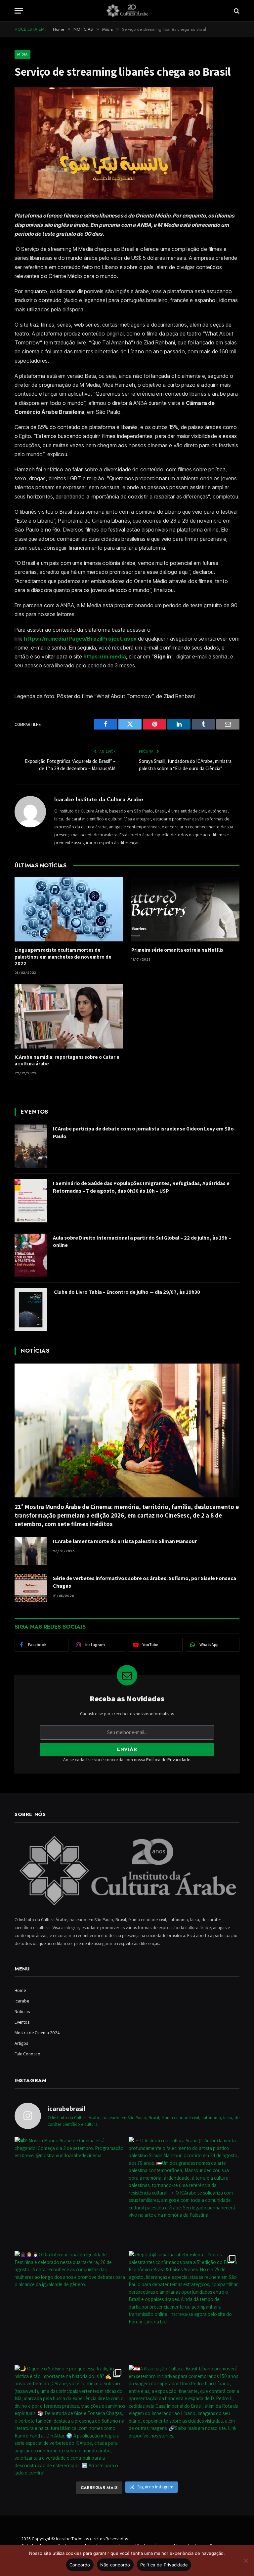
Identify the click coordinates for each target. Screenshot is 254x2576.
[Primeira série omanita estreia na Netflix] (185, 910)
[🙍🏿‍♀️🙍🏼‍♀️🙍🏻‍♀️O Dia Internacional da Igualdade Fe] (70, 2306)
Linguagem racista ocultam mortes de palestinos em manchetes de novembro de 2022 (63, 957)
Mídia (22, 54)
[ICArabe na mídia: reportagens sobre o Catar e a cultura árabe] (69, 1016)
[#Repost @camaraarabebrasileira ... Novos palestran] (184, 2306)
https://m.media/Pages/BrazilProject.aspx (80, 639)
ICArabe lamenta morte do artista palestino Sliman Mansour (125, 1541)
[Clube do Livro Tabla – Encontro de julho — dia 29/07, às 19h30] (31, 1309)
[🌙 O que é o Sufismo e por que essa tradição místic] (70, 2420)
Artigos (21, 2043)
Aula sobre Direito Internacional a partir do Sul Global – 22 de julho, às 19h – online (142, 1242)
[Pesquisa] (236, 11)
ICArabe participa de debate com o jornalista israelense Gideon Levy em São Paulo (143, 1132)
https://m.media (105, 656)
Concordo (80, 2565)
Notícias (22, 2011)
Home (20, 1990)
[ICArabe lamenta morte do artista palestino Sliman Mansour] (31, 1551)
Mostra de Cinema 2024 (37, 2033)
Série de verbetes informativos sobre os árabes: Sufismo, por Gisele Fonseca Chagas (145, 1582)
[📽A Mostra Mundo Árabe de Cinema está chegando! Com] (70, 2192)
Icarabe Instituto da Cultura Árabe (99, 799)
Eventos (22, 2022)
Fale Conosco (27, 2054)
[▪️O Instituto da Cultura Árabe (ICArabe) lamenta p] (184, 2192)
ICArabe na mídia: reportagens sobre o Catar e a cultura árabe (67, 1060)
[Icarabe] (127, 11)
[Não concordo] (246, 2560)
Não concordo (115, 2565)
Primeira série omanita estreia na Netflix (177, 950)
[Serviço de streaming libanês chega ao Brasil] (114, 197)
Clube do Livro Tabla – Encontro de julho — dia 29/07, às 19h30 (127, 1292)
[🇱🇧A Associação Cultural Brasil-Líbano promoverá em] (184, 2420)
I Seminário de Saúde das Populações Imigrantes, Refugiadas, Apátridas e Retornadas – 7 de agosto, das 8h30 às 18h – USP (141, 1187)
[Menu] (19, 11)
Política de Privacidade (168, 1760)
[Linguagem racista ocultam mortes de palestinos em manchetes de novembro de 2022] (69, 910)
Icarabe (22, 2001)
